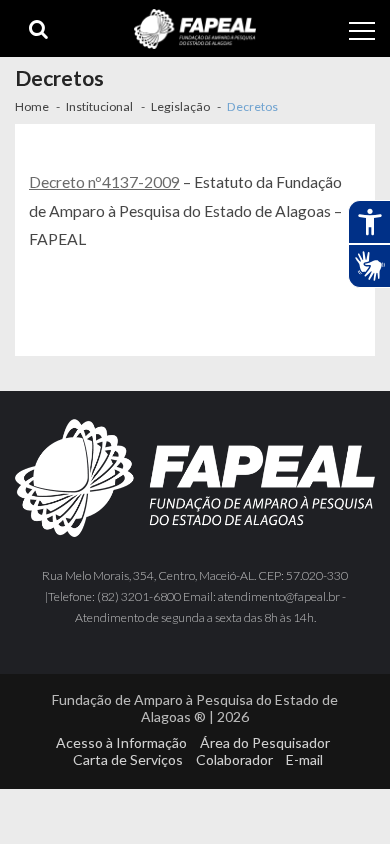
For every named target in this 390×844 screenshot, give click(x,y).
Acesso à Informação (121, 742)
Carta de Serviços (128, 759)
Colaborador (234, 759)
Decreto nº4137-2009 (104, 181)
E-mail (304, 759)
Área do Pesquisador (265, 742)
